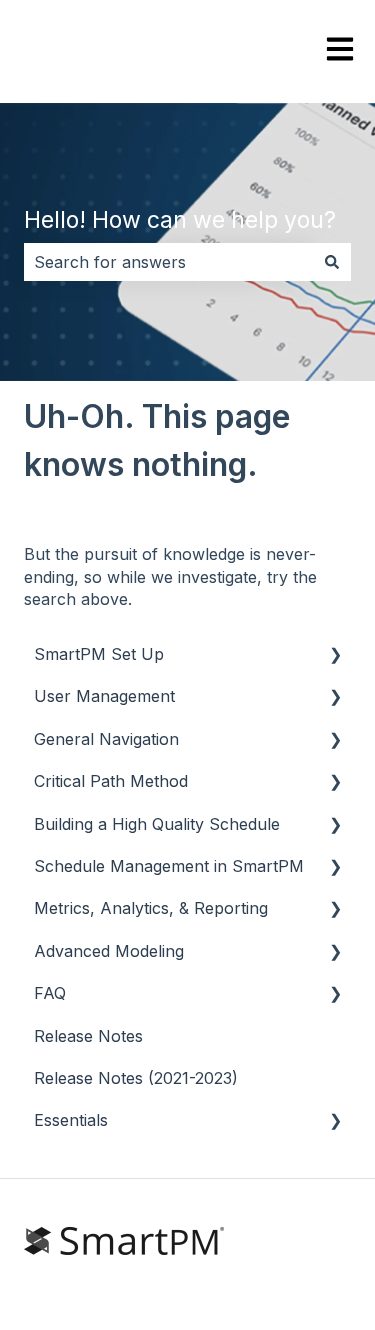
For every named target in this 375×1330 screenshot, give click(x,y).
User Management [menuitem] (104, 696)
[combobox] (168, 262)
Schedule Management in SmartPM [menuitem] (169, 866)
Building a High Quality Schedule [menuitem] (157, 824)
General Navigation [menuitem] (106, 739)
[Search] (332, 262)
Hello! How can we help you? (180, 220)
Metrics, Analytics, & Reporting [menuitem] (151, 908)
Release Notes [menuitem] (88, 1036)
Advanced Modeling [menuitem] (109, 951)
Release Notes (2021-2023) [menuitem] (136, 1078)
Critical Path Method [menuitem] (111, 781)
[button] (335, 655)
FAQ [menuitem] (50, 993)
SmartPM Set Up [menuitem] (99, 654)
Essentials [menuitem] (71, 1120)
